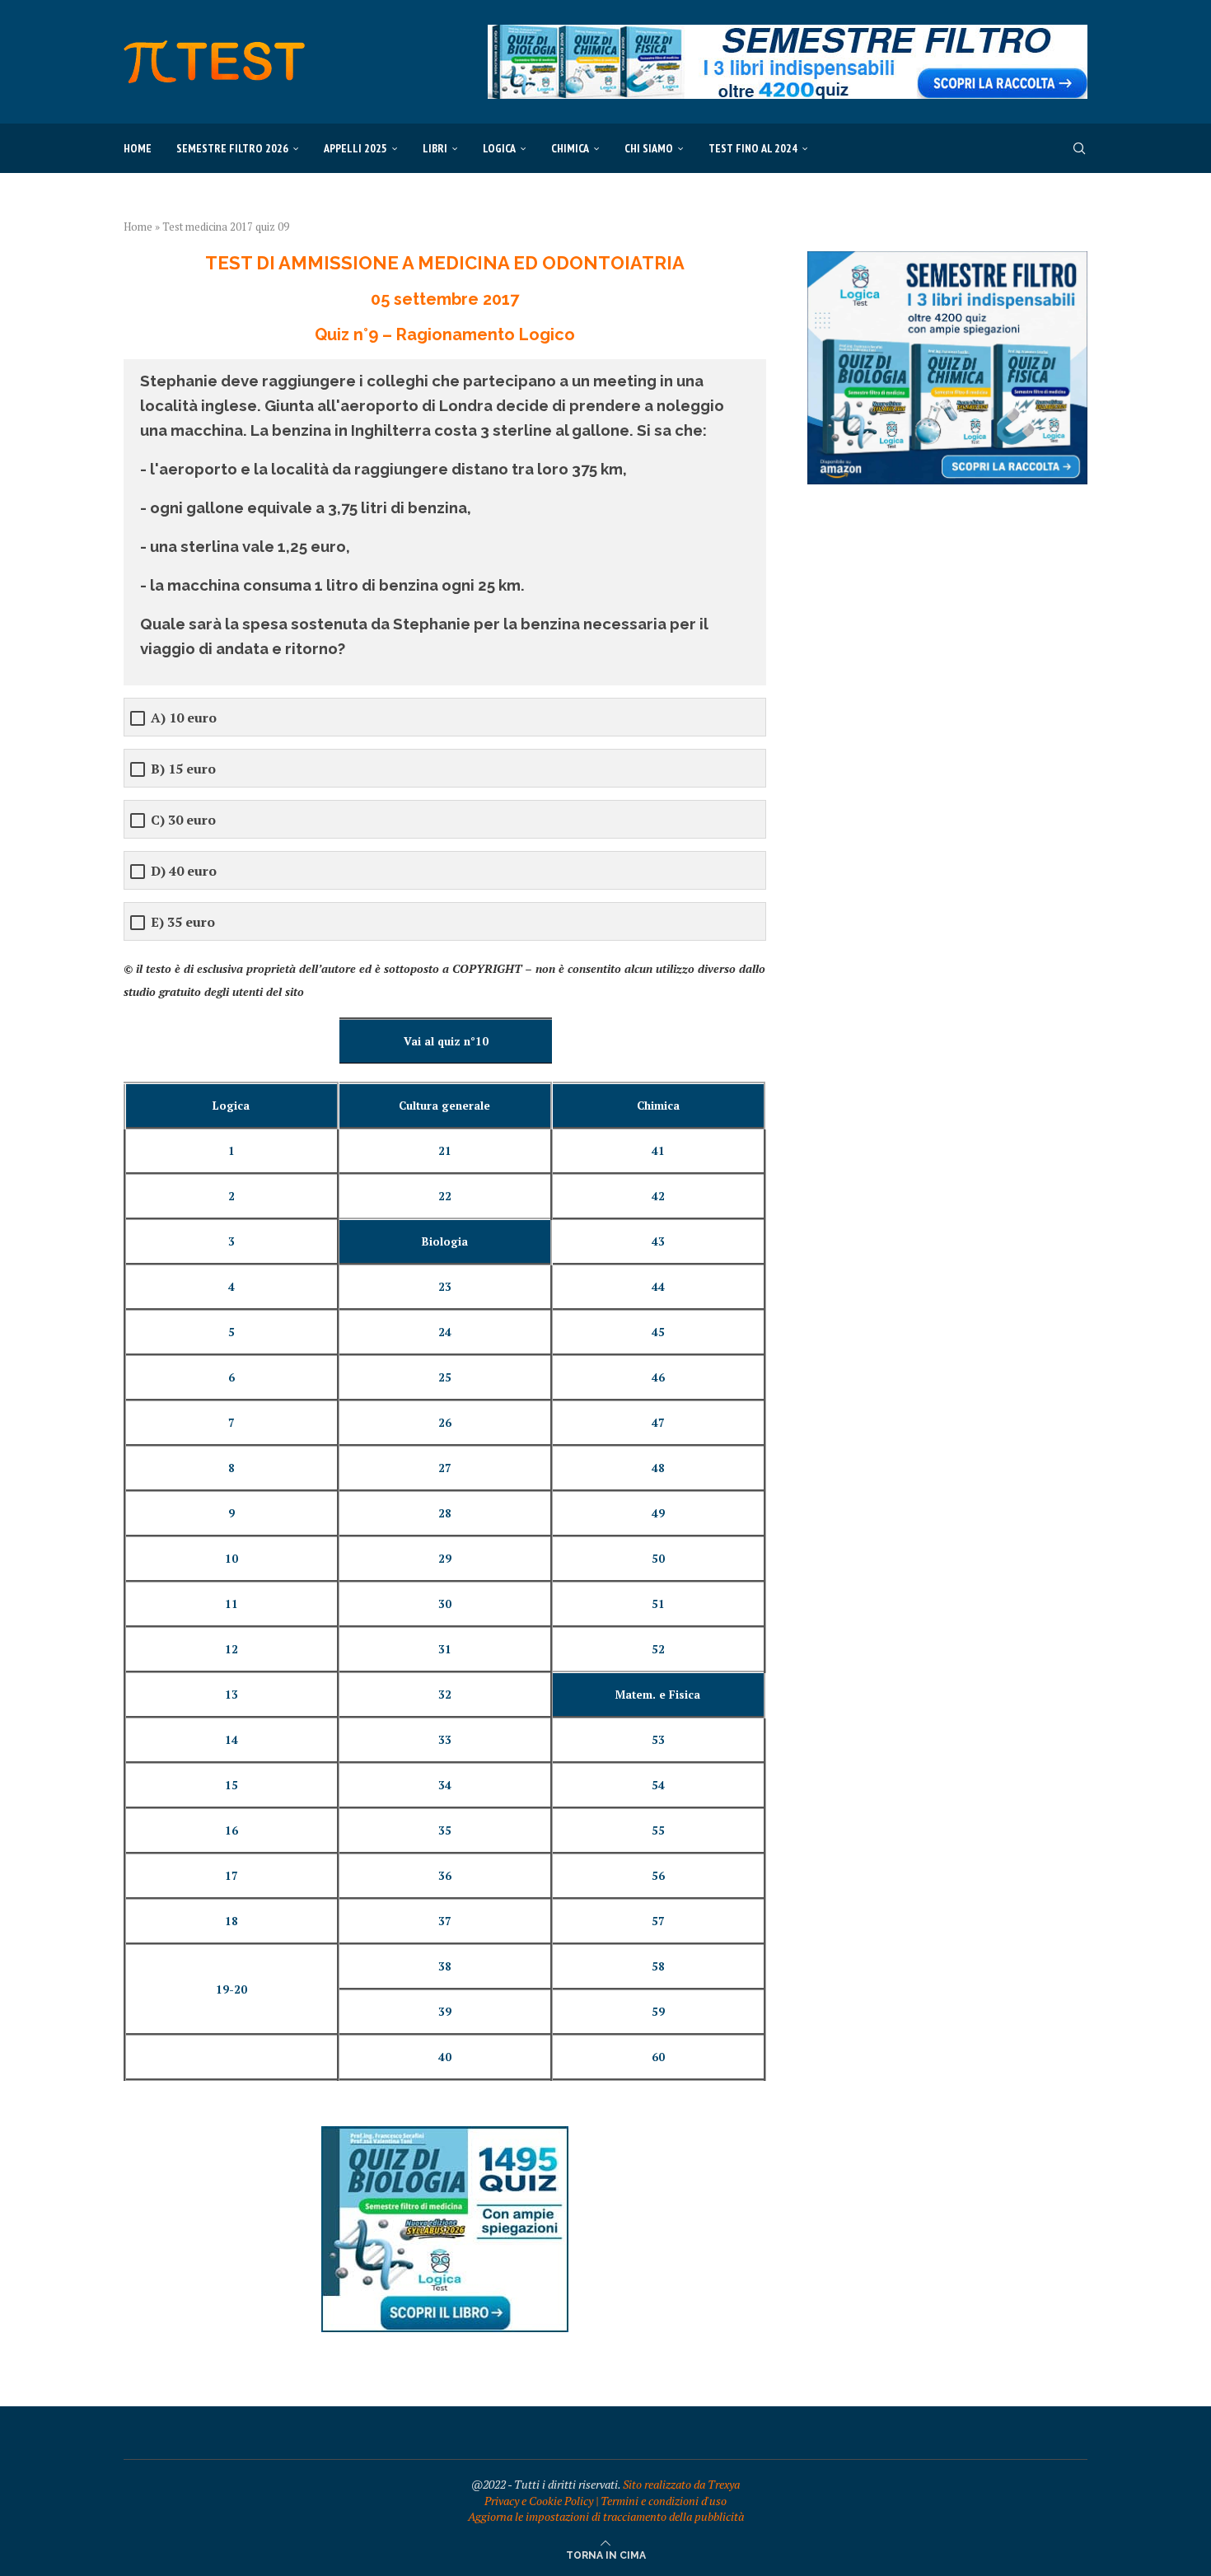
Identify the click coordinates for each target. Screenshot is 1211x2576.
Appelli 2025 (355, 148)
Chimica (570, 148)
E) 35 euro (183, 922)
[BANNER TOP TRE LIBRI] (788, 33)
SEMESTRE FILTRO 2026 (232, 148)
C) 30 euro (183, 820)
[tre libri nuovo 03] (947, 259)
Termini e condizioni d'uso (664, 2501)
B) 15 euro (183, 769)
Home (138, 148)
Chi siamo (649, 148)
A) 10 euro (184, 718)
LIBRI (435, 148)
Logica (499, 148)
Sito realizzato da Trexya (681, 2484)
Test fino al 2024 (753, 148)
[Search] (1079, 148)
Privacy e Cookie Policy (539, 2501)
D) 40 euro (184, 871)
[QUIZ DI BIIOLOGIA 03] (445, 2134)
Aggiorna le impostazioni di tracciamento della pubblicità (606, 2516)
